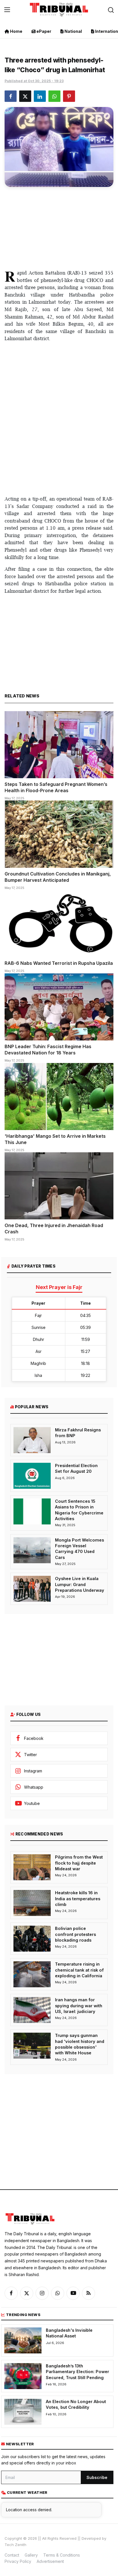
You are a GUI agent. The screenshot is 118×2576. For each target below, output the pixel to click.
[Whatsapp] (58, 2293)
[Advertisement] (59, 227)
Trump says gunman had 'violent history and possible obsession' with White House (80, 2044)
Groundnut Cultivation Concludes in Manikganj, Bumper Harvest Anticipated (58, 877)
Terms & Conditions (62, 2555)
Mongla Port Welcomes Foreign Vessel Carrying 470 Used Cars (79, 1549)
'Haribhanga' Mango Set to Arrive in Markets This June (55, 1139)
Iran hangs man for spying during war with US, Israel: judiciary (79, 2006)
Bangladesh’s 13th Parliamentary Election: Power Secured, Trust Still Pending (77, 2372)
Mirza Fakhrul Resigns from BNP (78, 1433)
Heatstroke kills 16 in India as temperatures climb (78, 1899)
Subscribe (97, 2477)
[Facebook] (11, 2293)
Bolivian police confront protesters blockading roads (75, 1934)
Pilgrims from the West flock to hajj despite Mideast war (79, 1863)
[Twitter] (27, 2293)
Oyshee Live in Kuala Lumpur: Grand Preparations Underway (80, 1584)
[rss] (88, 2293)
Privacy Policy (18, 2561)
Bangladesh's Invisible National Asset (69, 2333)
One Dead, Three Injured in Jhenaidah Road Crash (54, 1229)
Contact (12, 2555)
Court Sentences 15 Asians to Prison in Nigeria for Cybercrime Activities (79, 1510)
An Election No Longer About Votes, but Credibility (76, 2404)
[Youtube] (73, 2293)
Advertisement (50, 2561)
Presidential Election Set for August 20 (76, 1468)
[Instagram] (42, 2293)
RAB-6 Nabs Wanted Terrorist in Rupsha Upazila (59, 963)
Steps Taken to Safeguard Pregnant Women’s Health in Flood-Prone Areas (56, 787)
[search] (111, 10)
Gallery (31, 2555)
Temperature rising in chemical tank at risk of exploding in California (79, 1970)
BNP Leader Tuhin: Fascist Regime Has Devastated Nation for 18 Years (48, 1050)
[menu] (7, 10)
